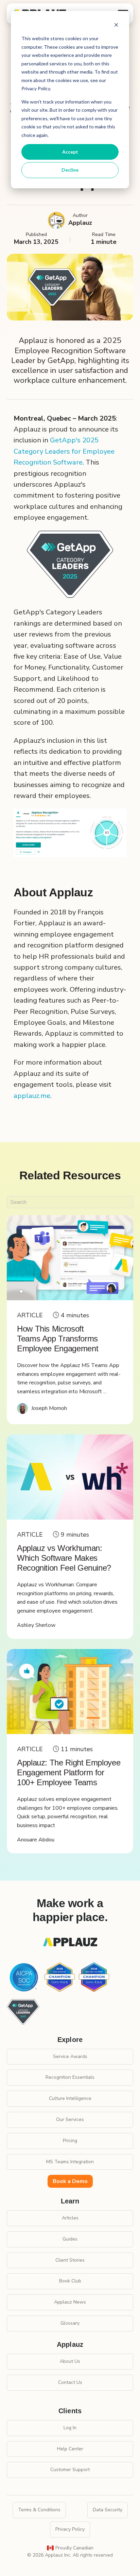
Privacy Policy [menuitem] (70, 2529)
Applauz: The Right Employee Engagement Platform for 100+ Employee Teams (69, 1772)
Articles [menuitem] (70, 2218)
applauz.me (32, 1096)
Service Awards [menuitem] (70, 2056)
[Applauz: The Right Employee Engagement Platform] (70, 1692)
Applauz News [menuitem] (70, 2302)
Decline (70, 170)
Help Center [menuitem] (70, 2449)
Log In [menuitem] (70, 2428)
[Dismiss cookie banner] (116, 26)
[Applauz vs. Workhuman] (70, 1477)
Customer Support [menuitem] (70, 2470)
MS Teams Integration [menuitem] (70, 2162)
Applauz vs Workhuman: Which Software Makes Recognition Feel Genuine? (64, 1558)
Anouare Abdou (36, 1840)
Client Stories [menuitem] (70, 2260)
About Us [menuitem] (70, 2361)
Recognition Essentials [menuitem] (70, 2077)
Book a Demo (70, 2181)
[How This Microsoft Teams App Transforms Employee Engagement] (70, 1258)
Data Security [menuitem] (108, 2510)
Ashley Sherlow (36, 1625)
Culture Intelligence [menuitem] (70, 2098)
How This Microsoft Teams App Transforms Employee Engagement (58, 1339)
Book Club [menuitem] (70, 2281)
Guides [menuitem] (70, 2239)
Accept (70, 152)
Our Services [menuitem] (70, 2119)
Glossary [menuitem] (70, 2323)
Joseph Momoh (49, 1408)
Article (30, 1315)
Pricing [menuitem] (70, 2141)
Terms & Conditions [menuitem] (39, 2510)
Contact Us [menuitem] (70, 2382)
